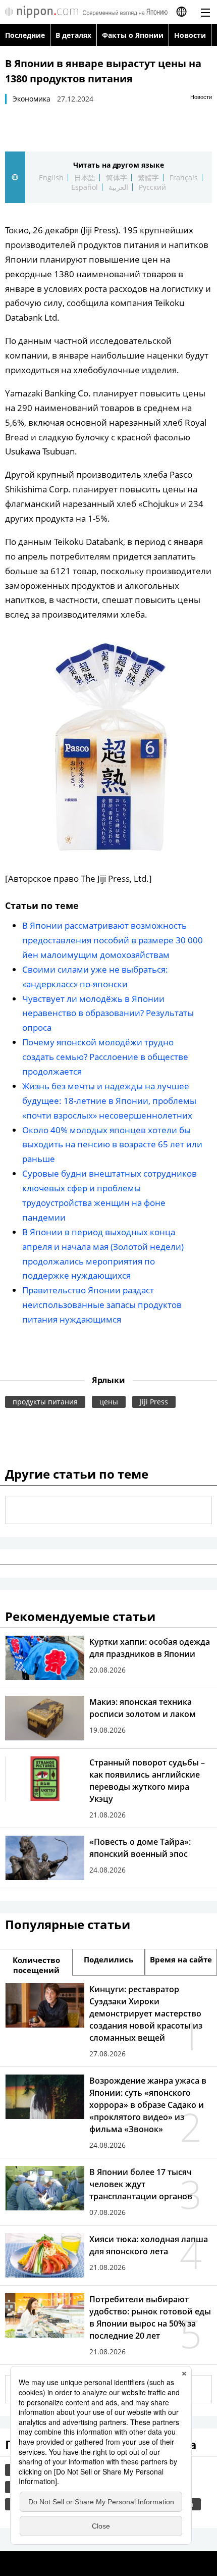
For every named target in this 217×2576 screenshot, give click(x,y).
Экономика (32, 99)
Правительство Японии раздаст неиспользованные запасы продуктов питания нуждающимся (102, 1305)
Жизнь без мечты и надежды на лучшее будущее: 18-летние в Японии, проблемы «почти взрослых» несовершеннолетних (109, 1101)
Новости (190, 35)
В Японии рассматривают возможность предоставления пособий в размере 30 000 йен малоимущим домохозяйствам (113, 940)
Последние (25, 35)
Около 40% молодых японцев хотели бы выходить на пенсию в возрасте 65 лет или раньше (112, 1145)
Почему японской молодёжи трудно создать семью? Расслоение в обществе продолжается (105, 1057)
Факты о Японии (133, 35)
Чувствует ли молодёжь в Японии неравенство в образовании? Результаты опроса (108, 1013)
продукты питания (45, 1402)
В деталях (73, 35)
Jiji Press (154, 1402)
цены (109, 1402)
